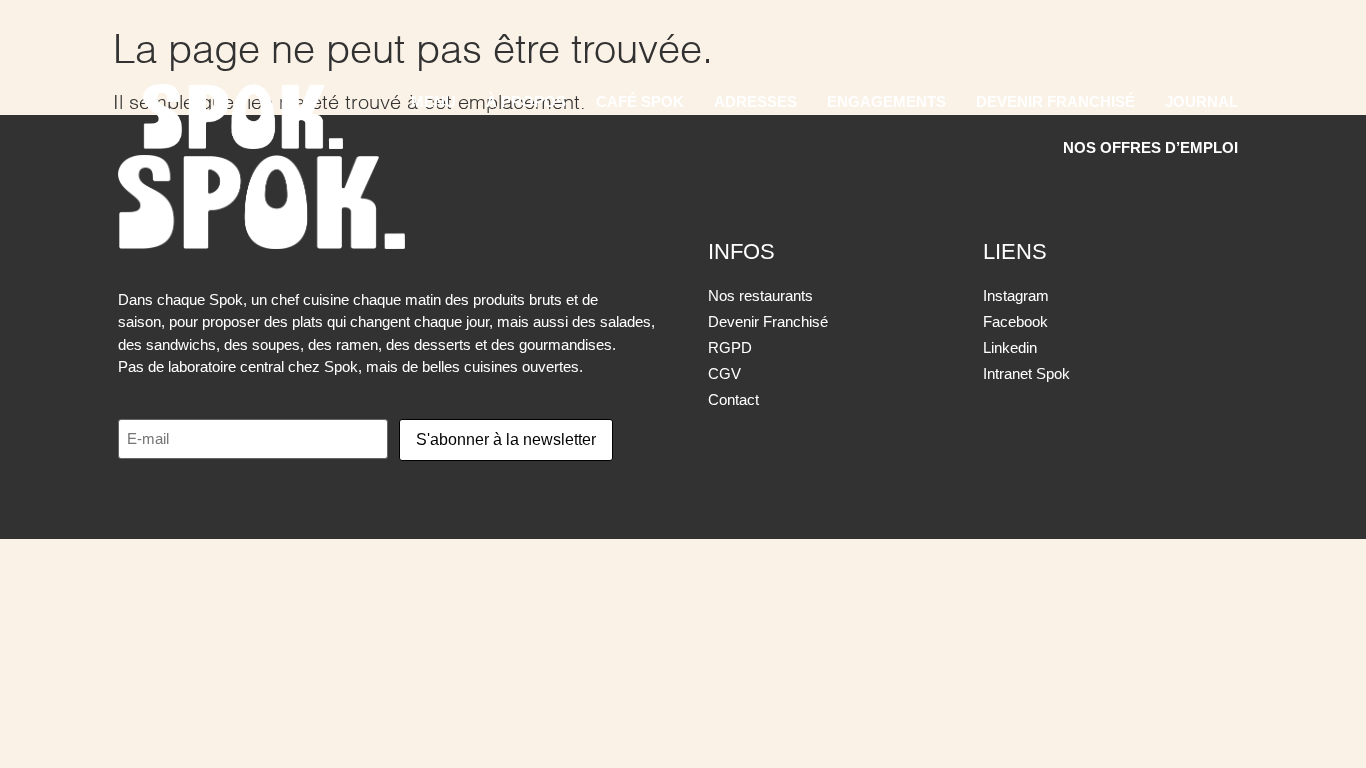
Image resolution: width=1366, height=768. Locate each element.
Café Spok (640, 101)
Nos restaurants (760, 295)
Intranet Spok (1026, 373)
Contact (733, 399)
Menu (433, 101)
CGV (724, 373)
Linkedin (1010, 347)
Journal (1201, 101)
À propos (526, 101)
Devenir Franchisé (1055, 101)
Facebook (1015, 321)
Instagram (1016, 295)
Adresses (755, 101)
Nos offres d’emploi (1150, 147)
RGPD (730, 347)
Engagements (886, 101)
